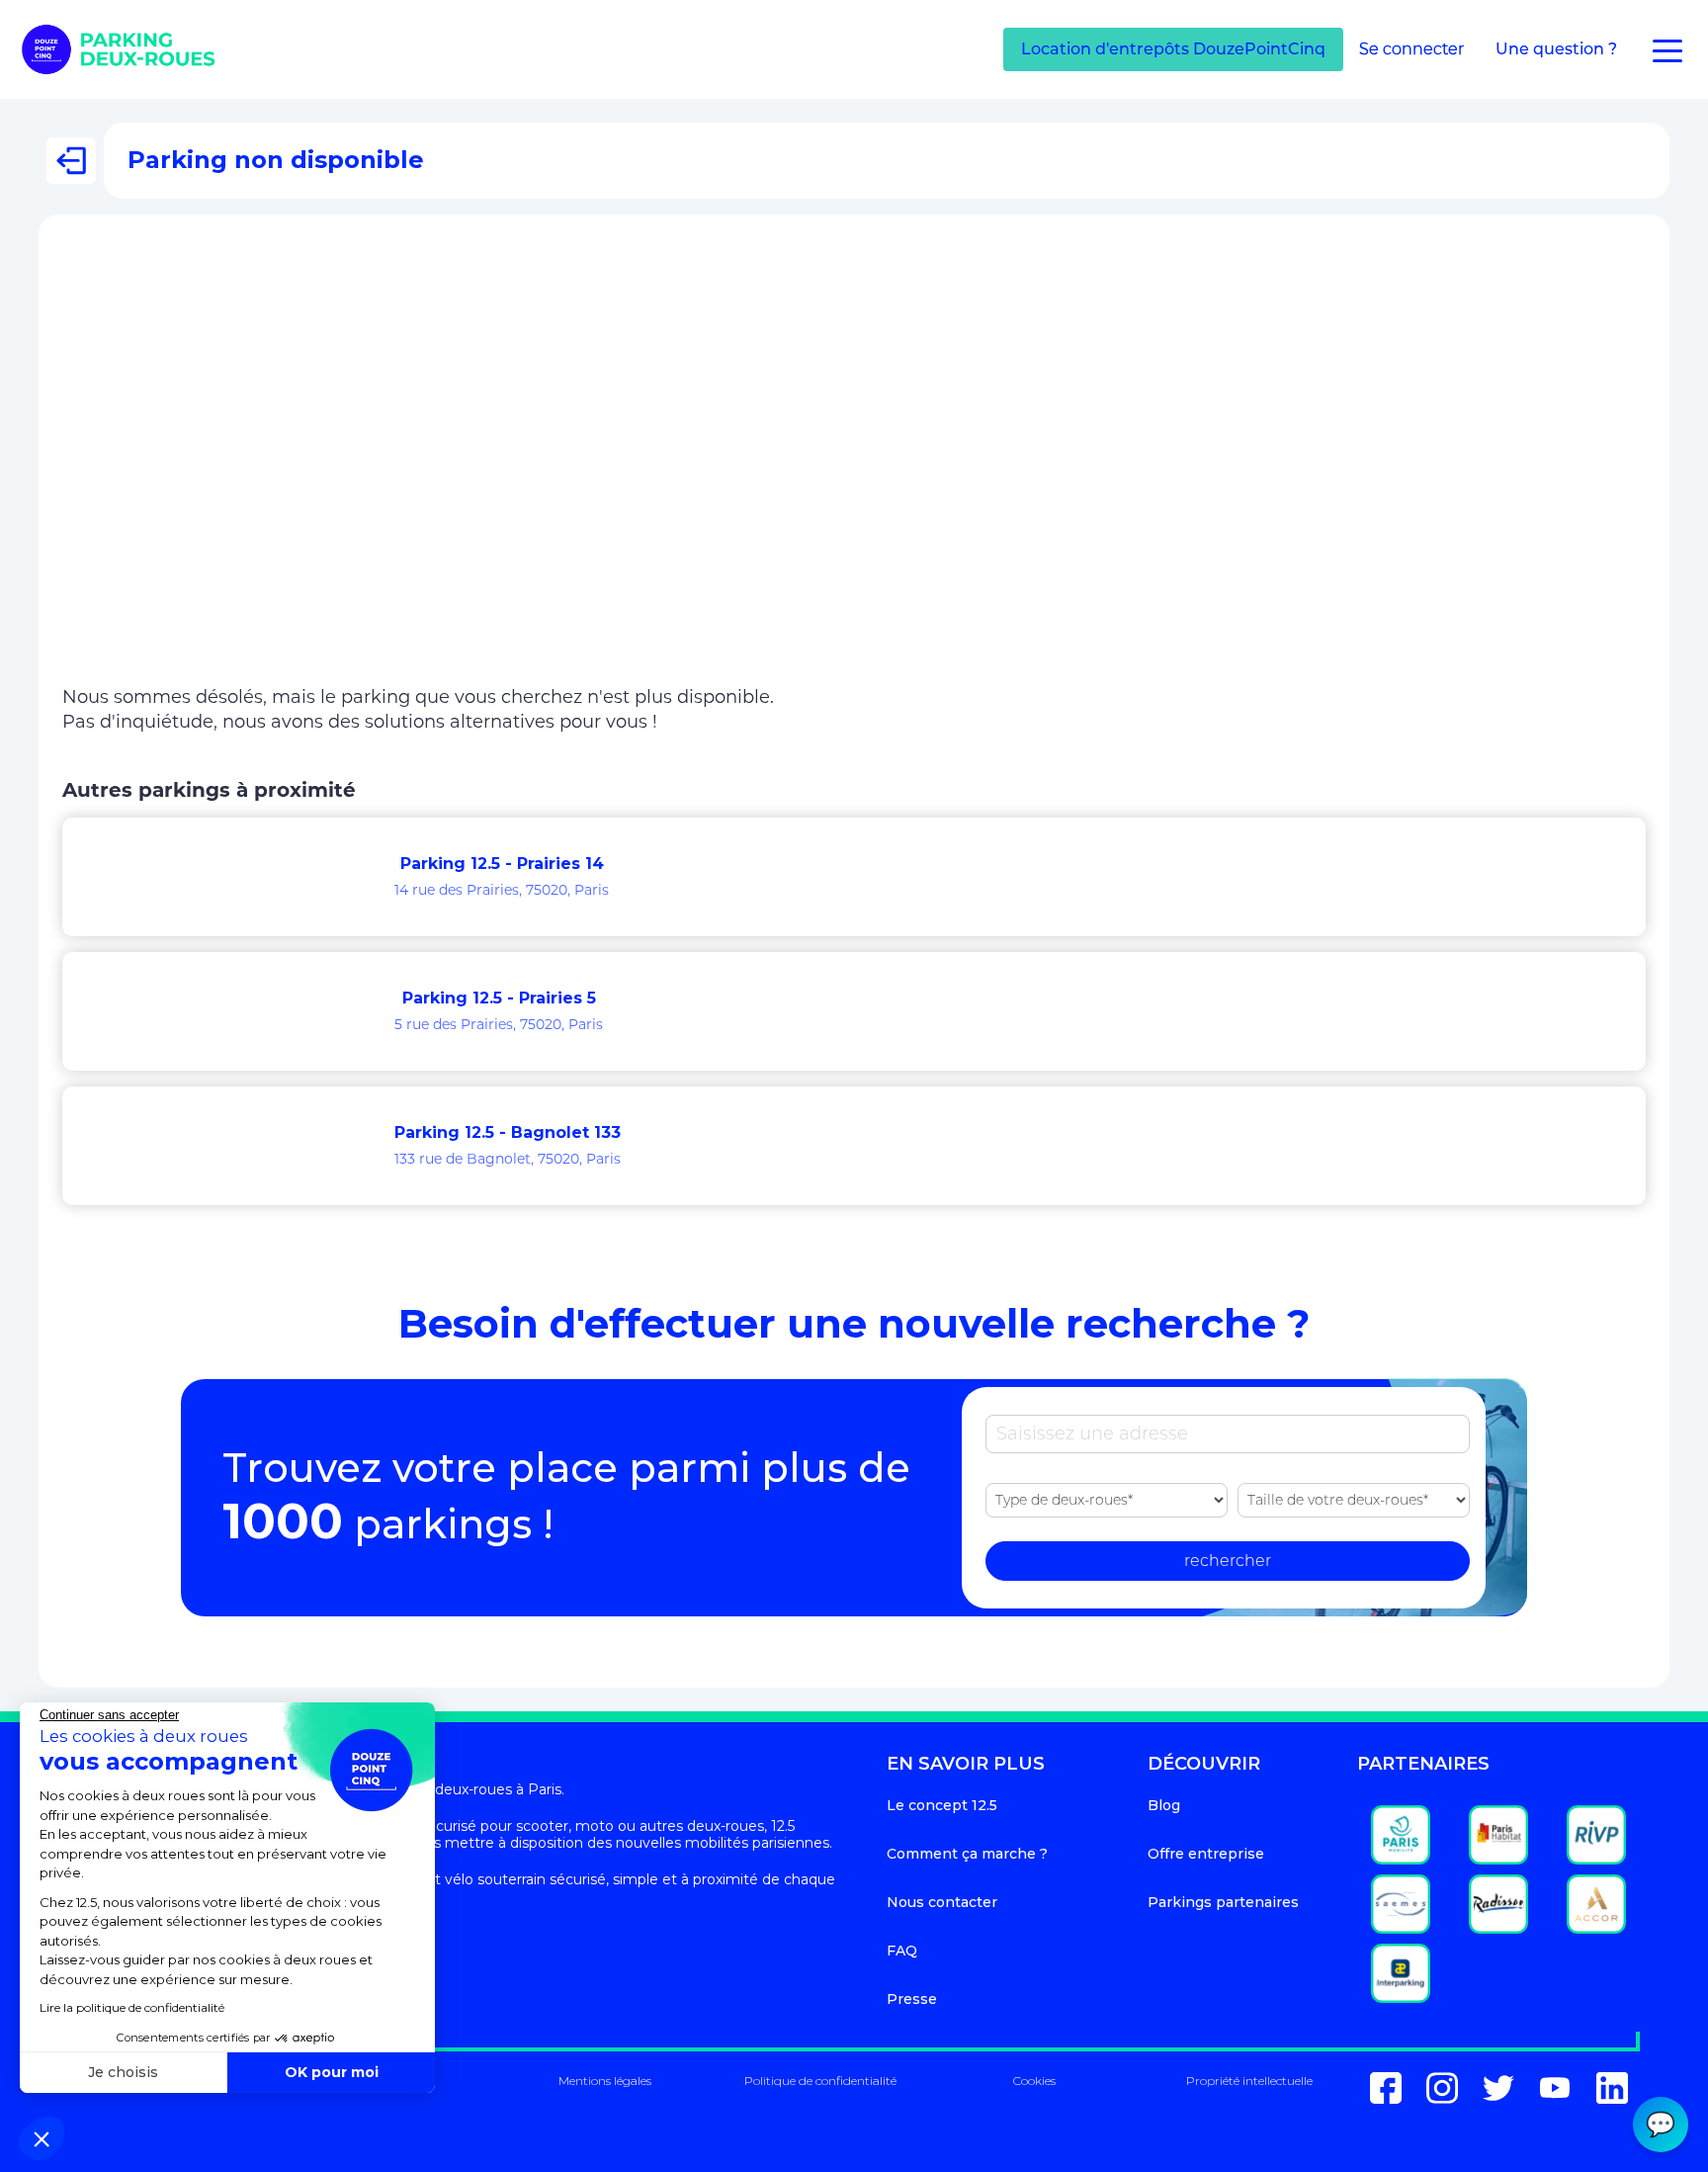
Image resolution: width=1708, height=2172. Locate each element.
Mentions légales (605, 2081)
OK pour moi (332, 2072)
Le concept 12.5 (942, 1805)
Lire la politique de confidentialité (132, 2007)
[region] (854, 464)
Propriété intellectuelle (1249, 2081)
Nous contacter (942, 1902)
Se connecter (1411, 49)
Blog (1164, 1805)
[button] (42, 2138)
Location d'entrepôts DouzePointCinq (1173, 49)
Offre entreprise (1206, 1854)
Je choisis (123, 2072)
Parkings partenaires (1223, 1902)
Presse (912, 1999)
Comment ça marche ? (967, 1854)
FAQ (902, 1951)
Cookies (1034, 2081)
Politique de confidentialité (820, 2081)
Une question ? (1556, 49)
